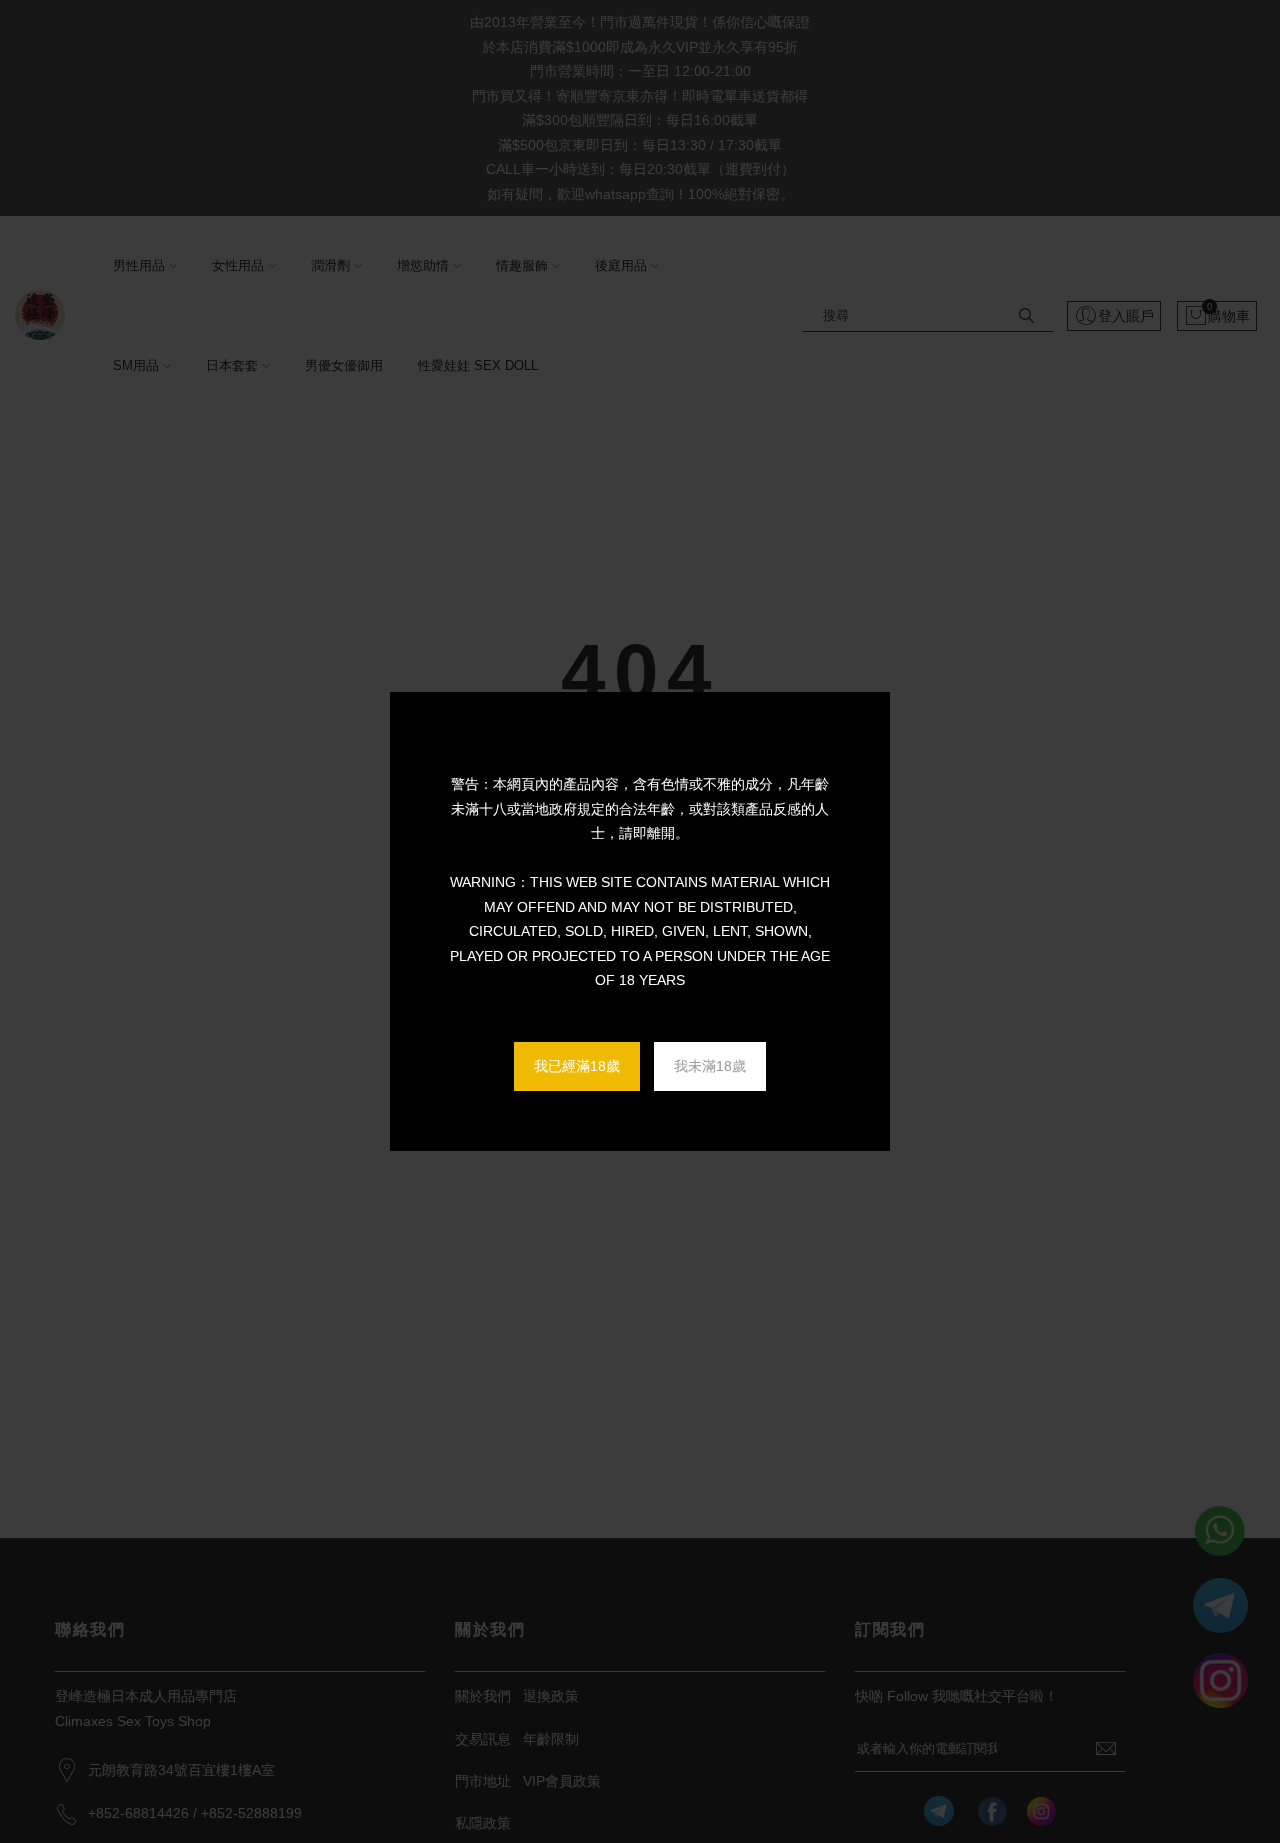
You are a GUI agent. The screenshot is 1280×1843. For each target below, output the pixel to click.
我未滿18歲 (710, 1066)
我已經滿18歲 (577, 1066)
